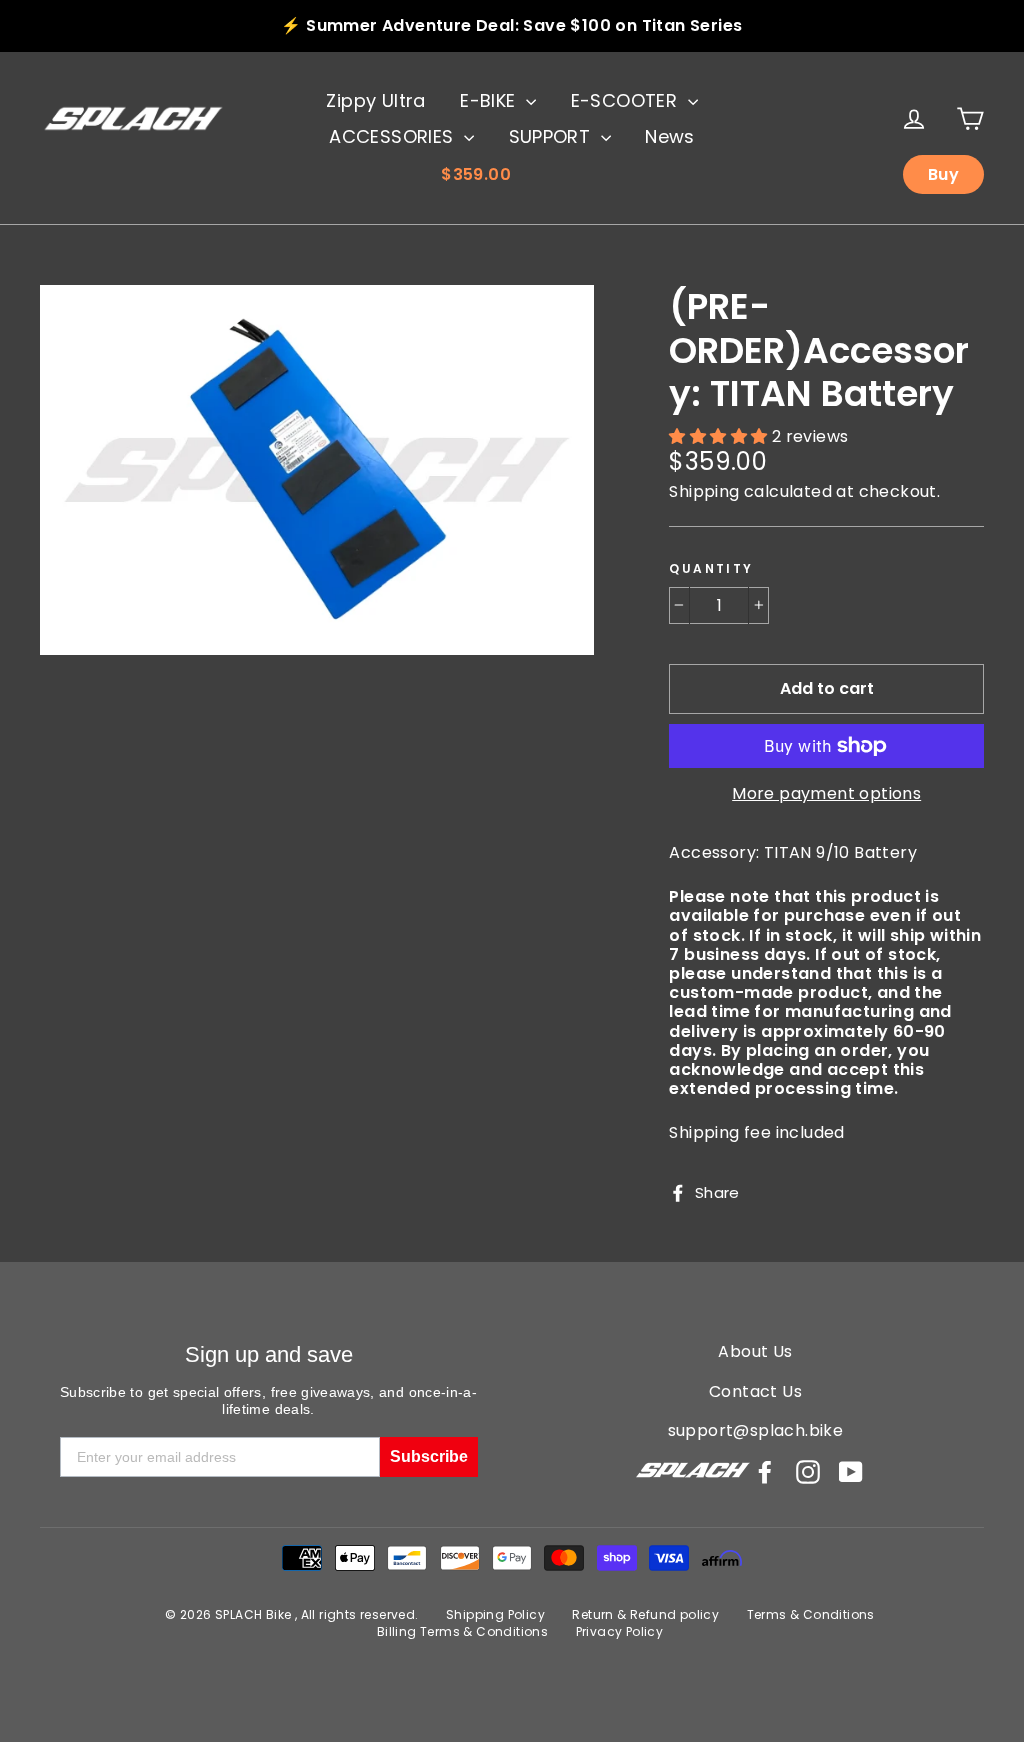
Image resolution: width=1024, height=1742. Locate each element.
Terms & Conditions (811, 1614)
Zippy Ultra (375, 100)
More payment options (826, 793)
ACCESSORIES (394, 136)
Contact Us (755, 1391)
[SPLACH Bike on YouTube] (851, 1472)
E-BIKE (490, 100)
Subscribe (429, 1456)
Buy (943, 174)
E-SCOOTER (627, 100)
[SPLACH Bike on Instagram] (808, 1472)
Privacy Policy (620, 1631)
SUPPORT (552, 136)
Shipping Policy (495, 1614)
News (670, 136)
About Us (755, 1351)
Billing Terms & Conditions (462, 1631)
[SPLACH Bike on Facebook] (765, 1472)
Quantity (711, 569)
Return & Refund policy (645, 1614)
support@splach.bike (756, 1430)
